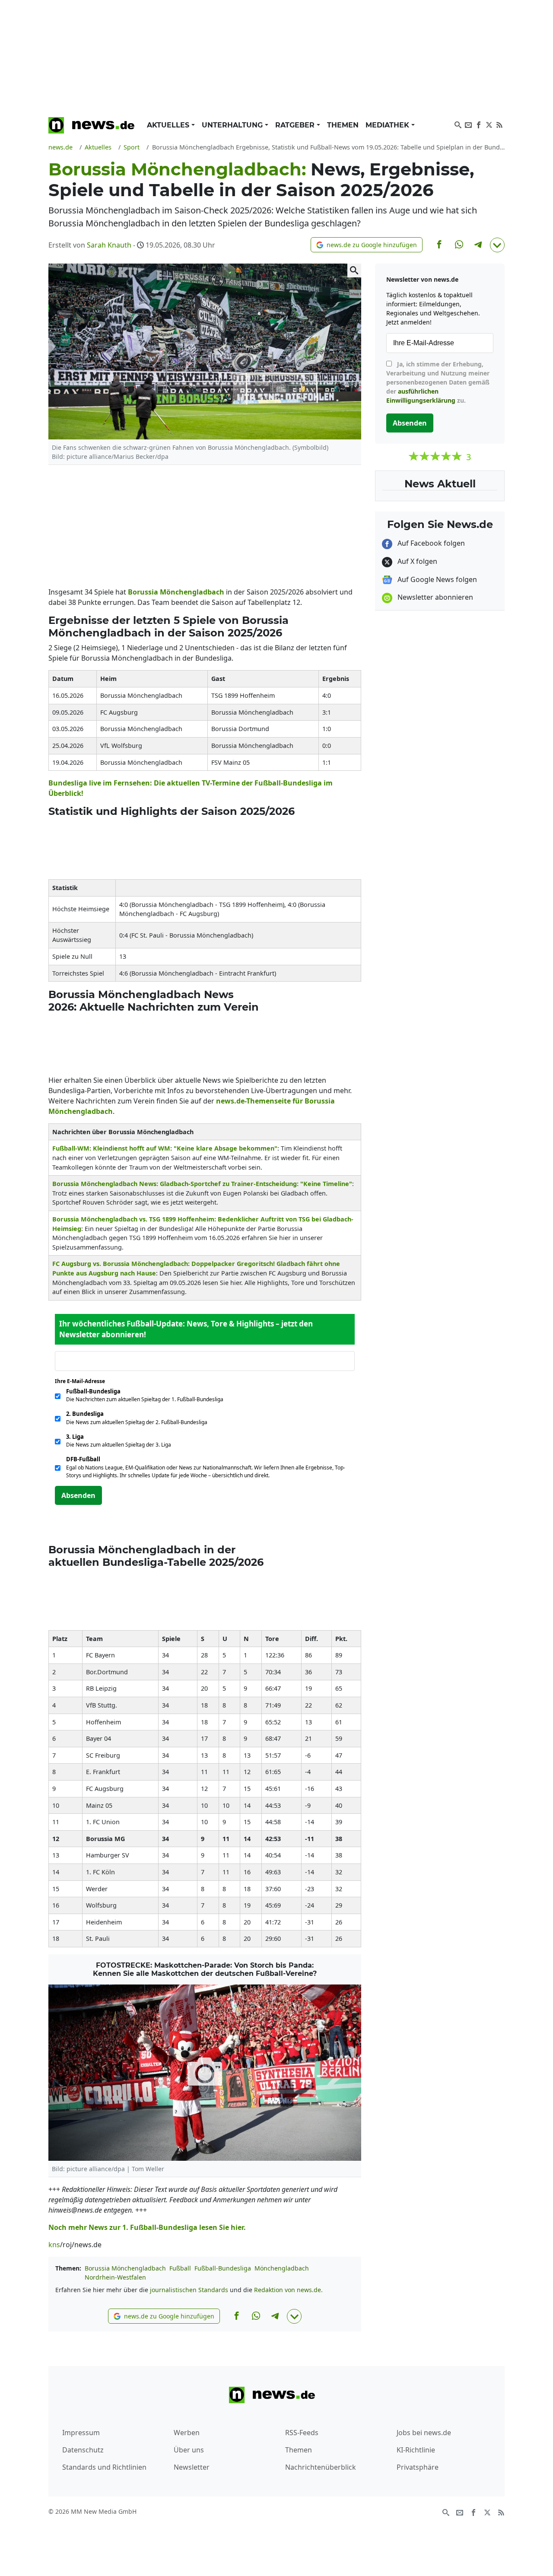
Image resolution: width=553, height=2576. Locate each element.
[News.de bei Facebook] (479, 124)
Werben (187, 2433)
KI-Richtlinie (416, 2450)
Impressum (81, 2433)
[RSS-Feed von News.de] (499, 124)
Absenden (78, 1495)
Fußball (180, 2268)
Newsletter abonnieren (434, 597)
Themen (343, 125)
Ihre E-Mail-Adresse (83, 1381)
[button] (367, 245)
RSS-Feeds (302, 2433)
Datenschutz (83, 2450)
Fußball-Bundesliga (223, 2268)
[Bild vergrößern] (354, 270)
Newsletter (192, 2467)
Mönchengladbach (192, 592)
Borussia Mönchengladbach (125, 2268)
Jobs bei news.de (424, 2433)
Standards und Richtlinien (104, 2467)
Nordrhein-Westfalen (115, 2277)
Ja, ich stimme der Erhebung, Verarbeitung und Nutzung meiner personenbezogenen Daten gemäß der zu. (438, 382)
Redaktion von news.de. (288, 2290)
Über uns (189, 2450)
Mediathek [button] (388, 125)
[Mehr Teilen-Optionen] (497, 245)
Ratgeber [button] (296, 125)
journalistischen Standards (189, 2290)
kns (54, 2245)
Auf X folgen (416, 561)
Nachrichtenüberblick (321, 2467)
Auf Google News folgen (436, 579)
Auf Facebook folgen (430, 543)
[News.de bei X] (489, 124)
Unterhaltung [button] (233, 125)
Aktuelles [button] (169, 125)
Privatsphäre (418, 2467)
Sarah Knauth (109, 245)
